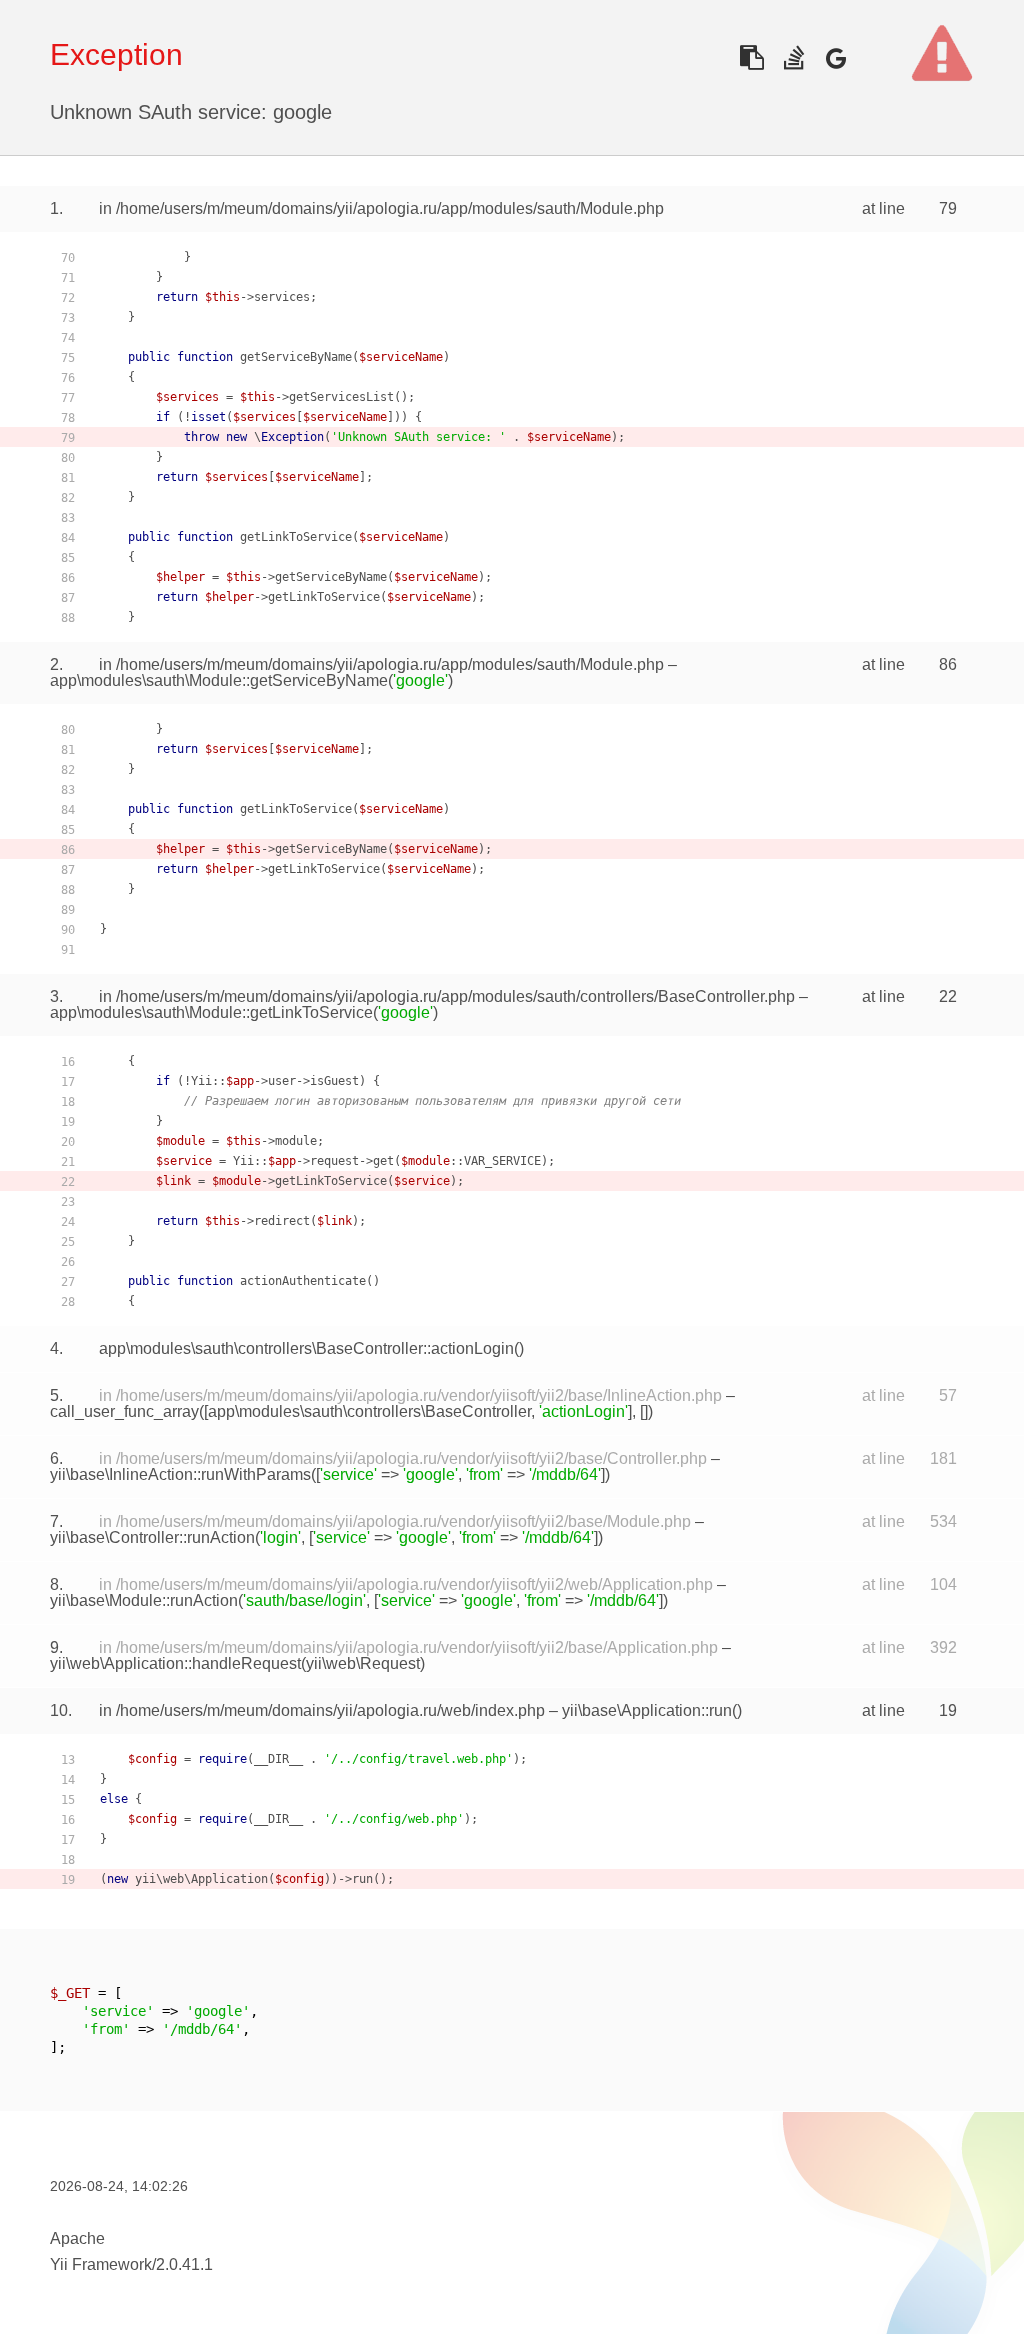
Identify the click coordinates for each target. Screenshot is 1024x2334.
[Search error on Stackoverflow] (793, 57)
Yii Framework (101, 2264)
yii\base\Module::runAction (144, 1600)
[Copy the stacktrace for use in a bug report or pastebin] (751, 57)
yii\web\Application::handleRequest (175, 1663)
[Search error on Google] (835, 57)
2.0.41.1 (184, 2264)
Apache (77, 2238)
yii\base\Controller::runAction (152, 1537)
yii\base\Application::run (647, 1710)
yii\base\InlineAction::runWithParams (180, 1474)
